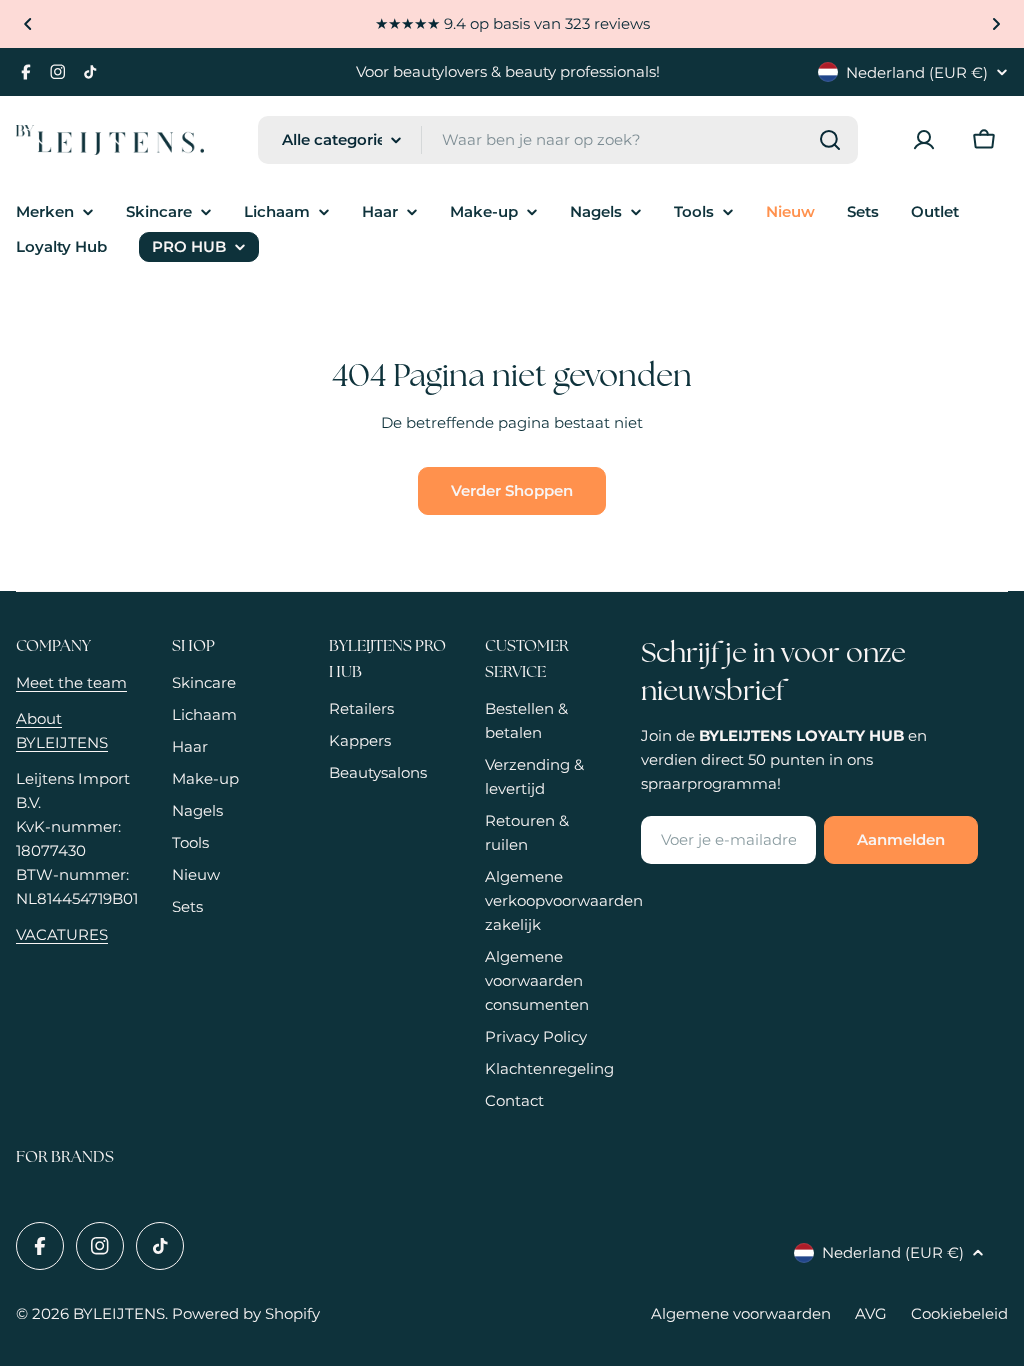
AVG (871, 1313)
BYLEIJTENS (119, 1313)
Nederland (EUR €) (917, 72)
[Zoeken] (830, 140)
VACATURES (62, 934)
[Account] (924, 140)
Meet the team (71, 682)
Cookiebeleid (959, 1313)
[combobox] (558, 140)
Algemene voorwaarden (741, 1313)
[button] (28, 24)
